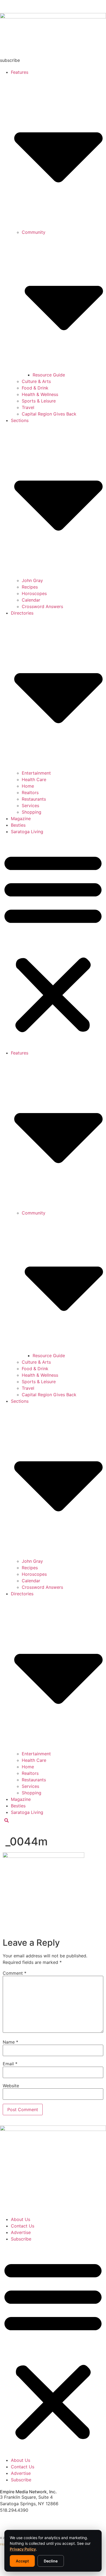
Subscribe (21, 2239)
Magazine (21, 819)
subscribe (10, 60)
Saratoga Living (27, 832)
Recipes (30, 587)
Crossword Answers (42, 606)
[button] (53, 942)
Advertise (21, 2232)
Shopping (32, 812)
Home (28, 786)
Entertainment (36, 773)
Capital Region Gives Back (49, 414)
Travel (28, 407)
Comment (15, 1973)
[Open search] (7, 1821)
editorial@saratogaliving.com (30, 2520)
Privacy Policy (23, 2549)
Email (10, 2064)
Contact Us (23, 2226)
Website (11, 2086)
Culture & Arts (36, 381)
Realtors (30, 792)
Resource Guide (49, 375)
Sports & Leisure (39, 401)
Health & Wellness (40, 394)
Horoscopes (34, 593)
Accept (22, 2561)
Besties (18, 825)
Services (30, 806)
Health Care (34, 779)
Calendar (31, 600)
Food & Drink (35, 388)
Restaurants (34, 799)
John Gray (32, 580)
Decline (51, 2561)
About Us (21, 2219)
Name (10, 2042)
